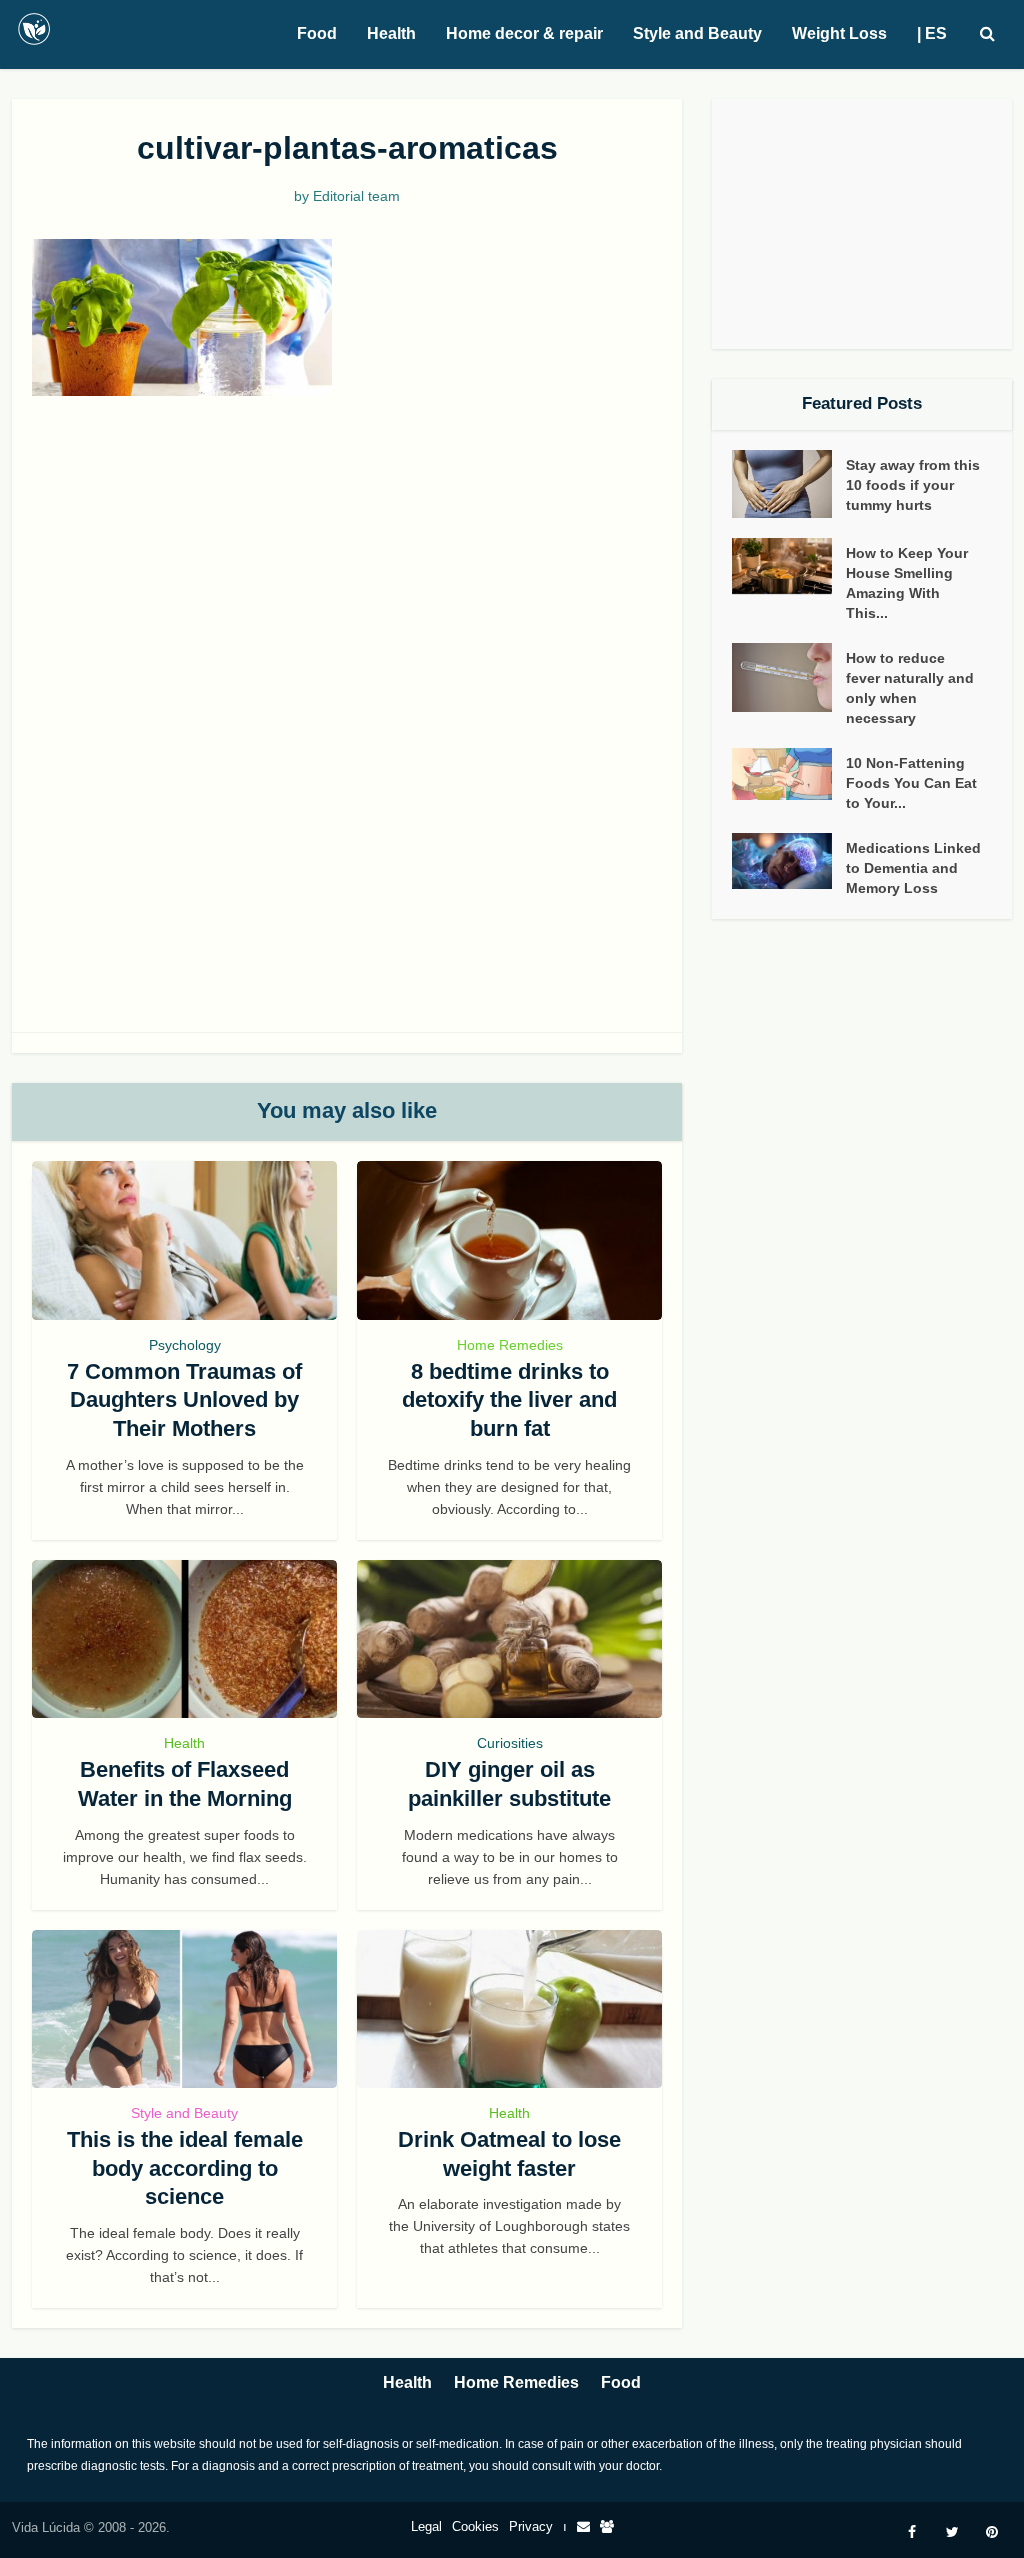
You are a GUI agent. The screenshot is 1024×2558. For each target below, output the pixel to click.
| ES (932, 33)
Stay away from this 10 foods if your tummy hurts (913, 485)
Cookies (475, 2526)
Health (391, 33)
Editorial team (356, 196)
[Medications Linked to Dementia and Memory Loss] (789, 861)
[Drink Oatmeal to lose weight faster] (509, 2009)
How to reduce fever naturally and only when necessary (910, 688)
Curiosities (510, 1743)
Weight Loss (839, 33)
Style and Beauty (697, 33)
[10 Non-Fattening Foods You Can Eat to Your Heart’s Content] (789, 774)
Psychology (185, 1345)
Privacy (531, 2526)
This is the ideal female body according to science (185, 2168)
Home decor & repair (524, 33)
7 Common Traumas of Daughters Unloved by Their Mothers (184, 1400)
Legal (426, 2526)
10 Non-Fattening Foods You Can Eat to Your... (911, 783)
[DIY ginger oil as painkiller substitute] (509, 1639)
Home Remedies (510, 1345)
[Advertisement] (347, 566)
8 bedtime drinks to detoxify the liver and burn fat (509, 1400)
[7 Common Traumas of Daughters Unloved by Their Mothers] (184, 1240)
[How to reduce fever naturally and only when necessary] (789, 677)
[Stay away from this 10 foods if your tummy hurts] (789, 484)
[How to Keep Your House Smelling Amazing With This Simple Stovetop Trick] (789, 566)
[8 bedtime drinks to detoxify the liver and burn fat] (509, 1240)
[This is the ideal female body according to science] (184, 2009)
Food (317, 33)
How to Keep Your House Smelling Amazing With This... (907, 583)
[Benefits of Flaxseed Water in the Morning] (184, 1639)
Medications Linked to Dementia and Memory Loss (913, 868)
